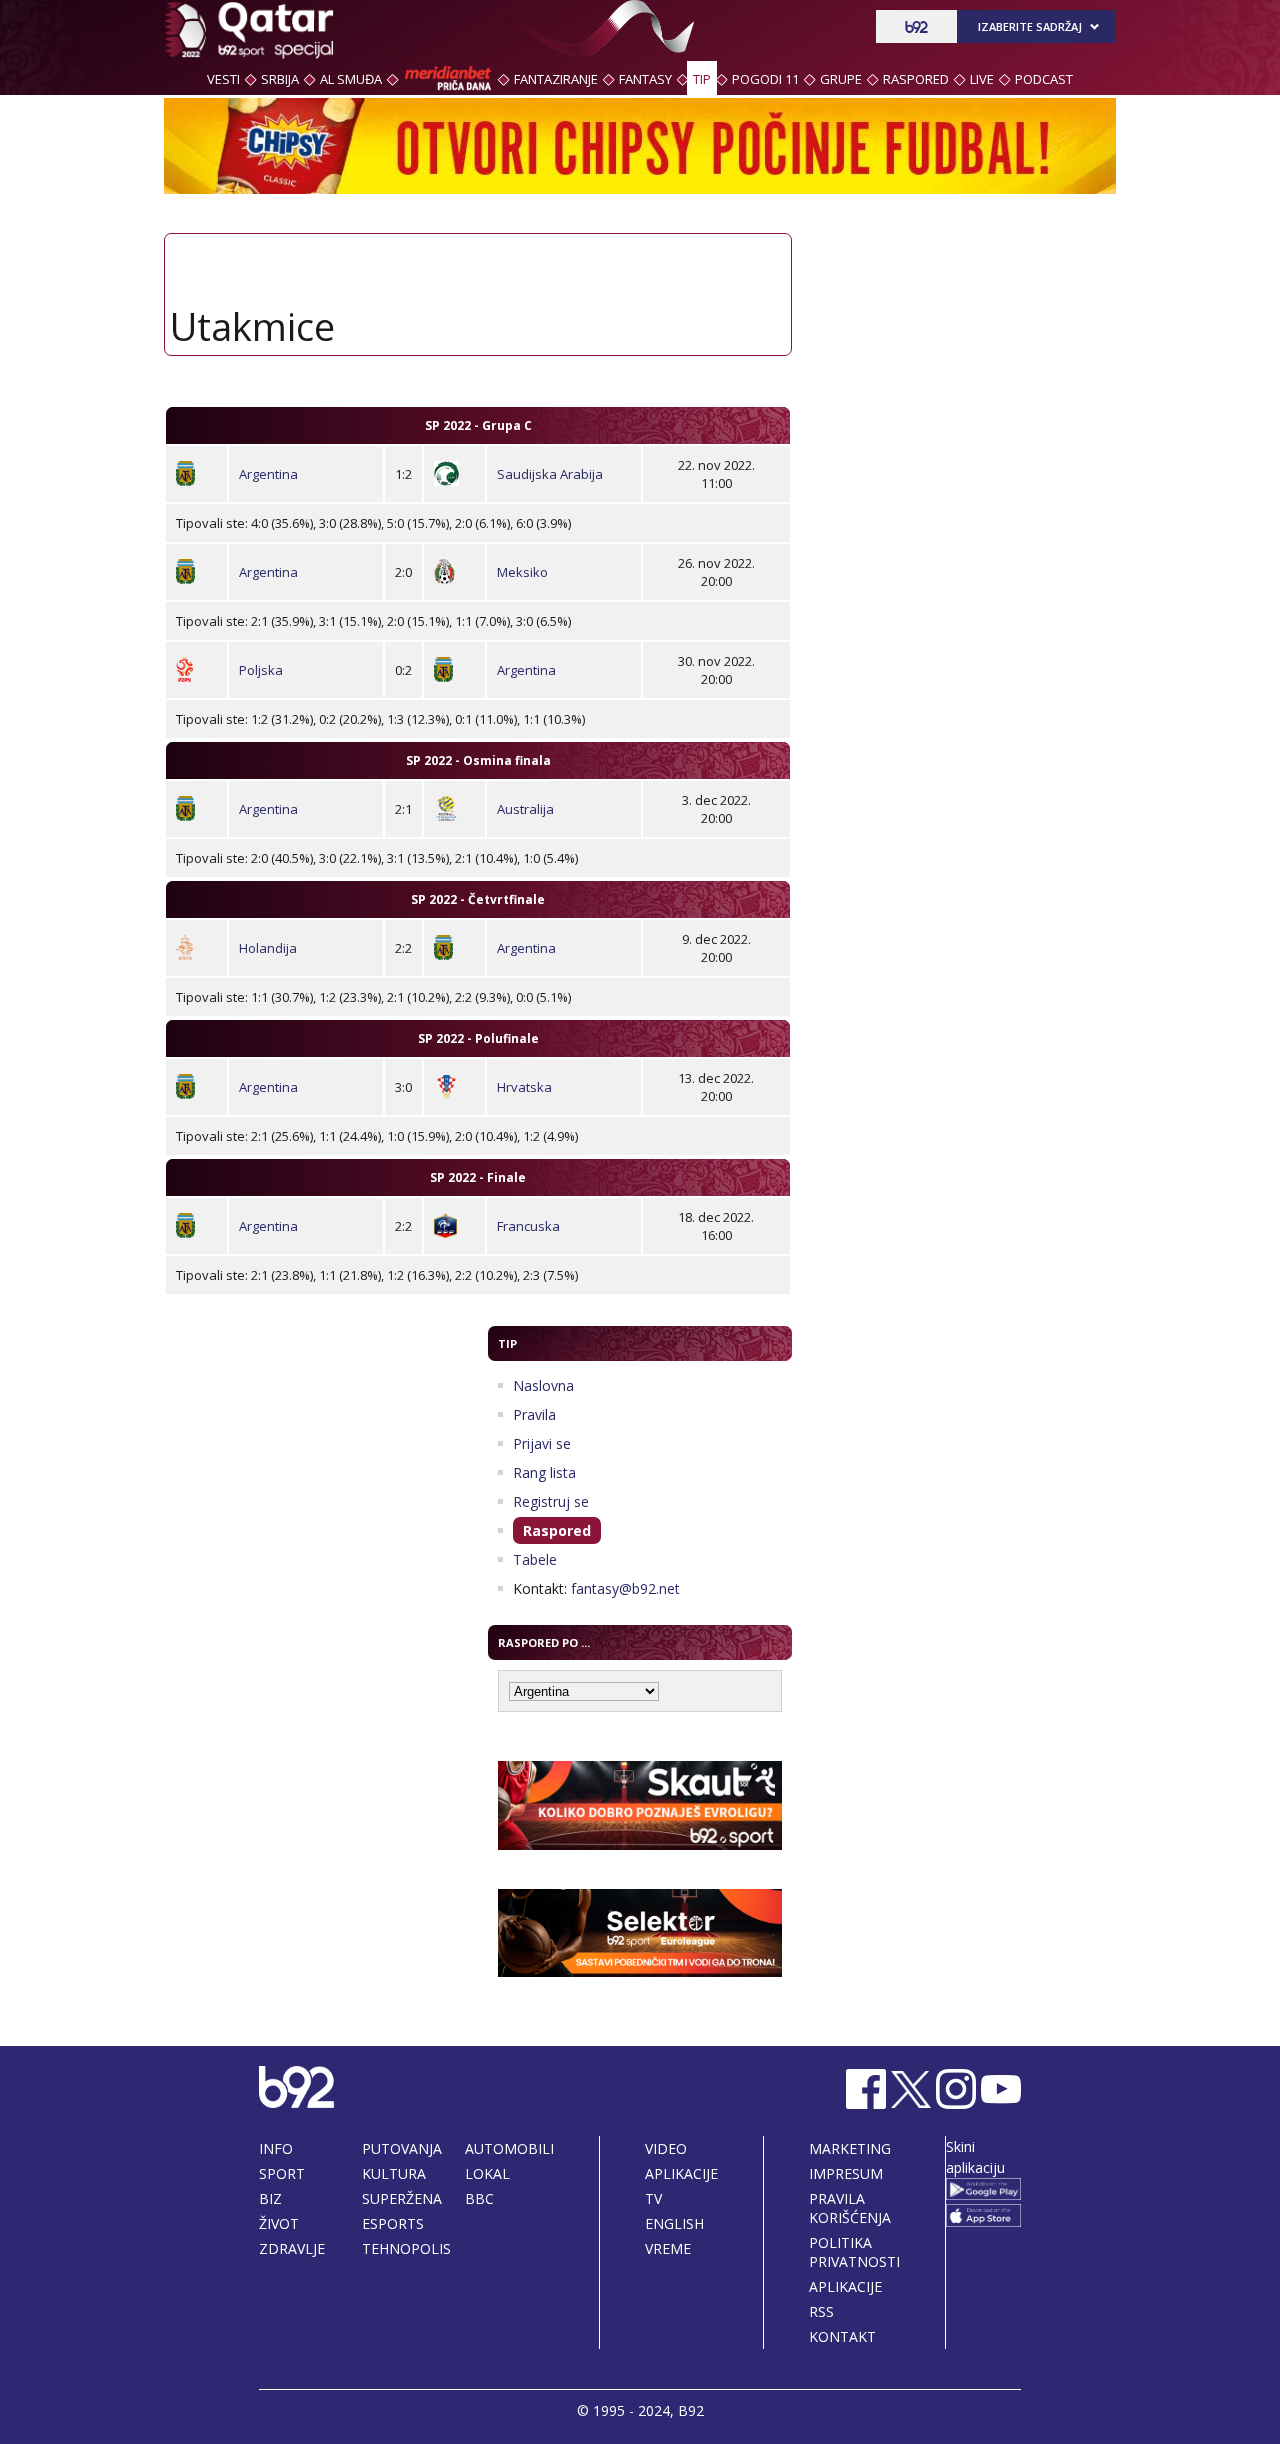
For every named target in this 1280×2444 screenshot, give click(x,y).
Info (276, 2148)
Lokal (487, 2173)
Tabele (535, 1559)
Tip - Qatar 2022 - (249, 30)
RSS (821, 2311)
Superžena (402, 2198)
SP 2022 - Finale (478, 1177)
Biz (270, 2198)
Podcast (1044, 79)
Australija (525, 809)
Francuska (528, 1226)
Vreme (668, 2248)
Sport (282, 2173)
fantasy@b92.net (625, 1588)
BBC (479, 2198)
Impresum (846, 2173)
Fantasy (645, 79)
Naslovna (543, 1385)
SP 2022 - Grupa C (478, 425)
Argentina (268, 474)
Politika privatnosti (854, 2252)
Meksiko (522, 572)
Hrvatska (524, 1087)
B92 (691, 2410)
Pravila (534, 1414)
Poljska (261, 670)
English (674, 2223)
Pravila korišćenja (850, 2208)
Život (279, 2223)
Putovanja (402, 2148)
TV (653, 2198)
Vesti (223, 79)
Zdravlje (292, 2248)
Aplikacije (681, 2173)
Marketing (850, 2148)
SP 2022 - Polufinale (478, 1038)
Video (666, 2148)
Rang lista (544, 1472)
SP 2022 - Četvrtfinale (478, 899)
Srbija (280, 79)
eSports (393, 2223)
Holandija (268, 948)
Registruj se (551, 1501)
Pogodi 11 (765, 79)
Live (982, 79)
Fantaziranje (556, 79)
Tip (702, 79)
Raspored (916, 79)
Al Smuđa (351, 79)
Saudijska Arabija (550, 474)
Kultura (394, 2173)
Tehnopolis (406, 2248)
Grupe (841, 79)
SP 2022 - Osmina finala (478, 760)
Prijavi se (542, 1443)
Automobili (509, 2148)
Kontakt (842, 2336)
